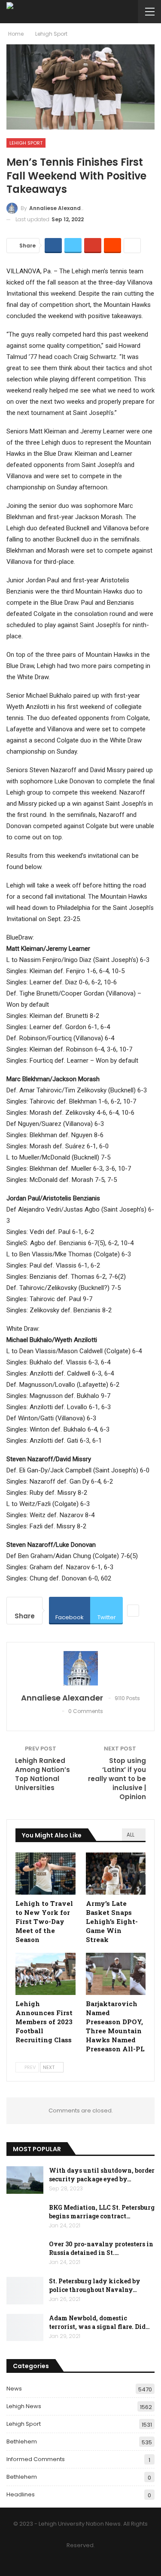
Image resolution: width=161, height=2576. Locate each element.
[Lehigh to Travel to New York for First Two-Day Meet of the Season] (46, 1874)
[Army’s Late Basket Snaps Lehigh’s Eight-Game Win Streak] (116, 1874)
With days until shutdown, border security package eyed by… (102, 2175)
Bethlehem (22, 2441)
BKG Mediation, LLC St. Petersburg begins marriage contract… (102, 2212)
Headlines (21, 2494)
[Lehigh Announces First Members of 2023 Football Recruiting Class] (46, 1974)
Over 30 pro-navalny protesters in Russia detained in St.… (101, 2248)
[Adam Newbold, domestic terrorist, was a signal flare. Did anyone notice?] (25, 2328)
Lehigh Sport (26, 143)
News (14, 2389)
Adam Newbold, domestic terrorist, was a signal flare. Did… (99, 2322)
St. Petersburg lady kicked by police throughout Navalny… (95, 2285)
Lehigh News (24, 2406)
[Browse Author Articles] (80, 1668)
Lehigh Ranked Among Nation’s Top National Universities (43, 1774)
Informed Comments (36, 2459)
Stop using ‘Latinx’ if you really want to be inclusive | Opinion (117, 1779)
